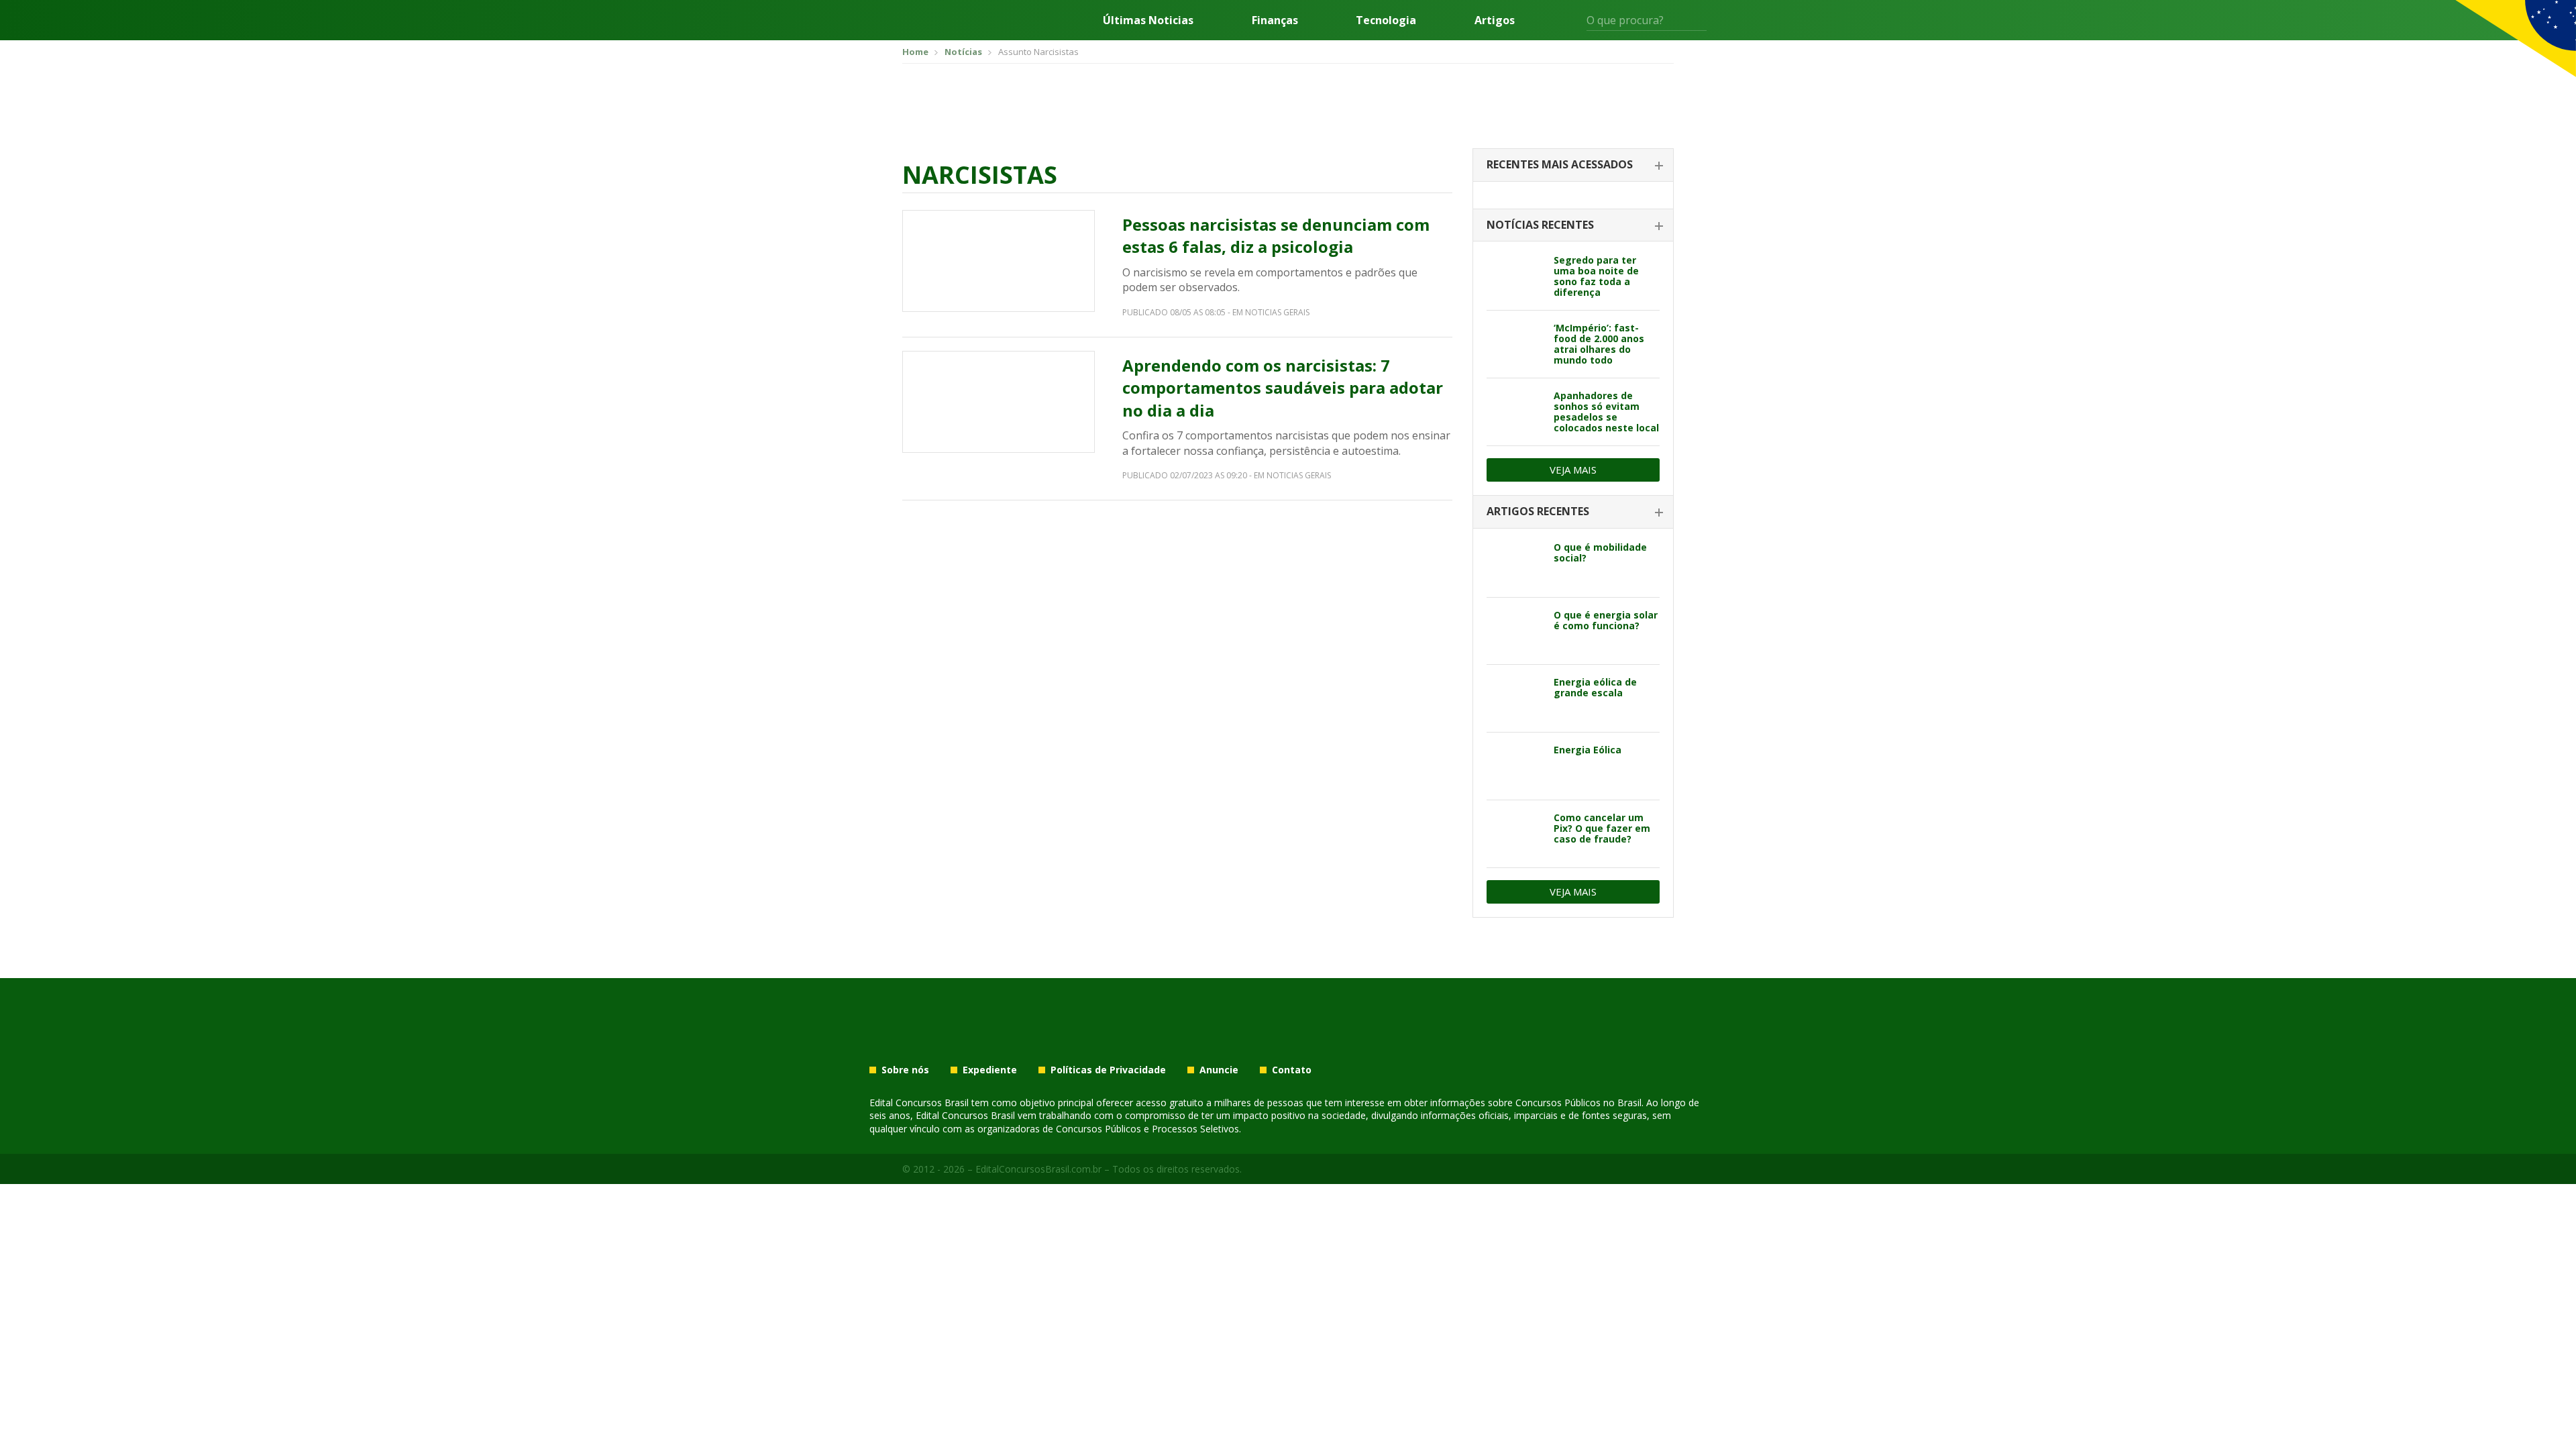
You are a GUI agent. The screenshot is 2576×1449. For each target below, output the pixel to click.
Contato (1292, 1070)
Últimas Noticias (1148, 20)
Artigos (1495, 20)
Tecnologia (1386, 20)
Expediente (990, 1070)
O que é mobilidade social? (1600, 552)
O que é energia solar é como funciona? (1606, 620)
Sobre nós (905, 1070)
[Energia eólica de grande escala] (1515, 698)
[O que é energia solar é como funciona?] (1515, 631)
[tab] (1573, 165)
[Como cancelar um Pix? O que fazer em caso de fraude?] (1515, 834)
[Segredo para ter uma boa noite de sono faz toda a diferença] (1515, 276)
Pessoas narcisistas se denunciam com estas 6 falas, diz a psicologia (1276, 236)
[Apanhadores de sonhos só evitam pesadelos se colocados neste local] (1515, 412)
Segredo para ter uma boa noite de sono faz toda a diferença (1596, 276)
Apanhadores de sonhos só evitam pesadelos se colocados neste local (1606, 412)
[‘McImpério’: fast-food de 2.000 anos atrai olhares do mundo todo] (1515, 344)
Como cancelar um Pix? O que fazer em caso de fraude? (1602, 828)
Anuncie (1219, 1070)
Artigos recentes (1538, 511)
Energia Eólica (1588, 750)
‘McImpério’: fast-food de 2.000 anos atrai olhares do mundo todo (1599, 344)
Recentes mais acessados (1560, 164)
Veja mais (1573, 470)
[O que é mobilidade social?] (1515, 563)
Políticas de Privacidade (1108, 1070)
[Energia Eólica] (1515, 766)
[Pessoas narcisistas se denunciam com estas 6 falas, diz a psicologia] (999, 261)
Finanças (1275, 20)
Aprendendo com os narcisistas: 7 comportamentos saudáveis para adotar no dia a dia (1283, 388)
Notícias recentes (1540, 225)
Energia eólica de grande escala (1595, 687)
